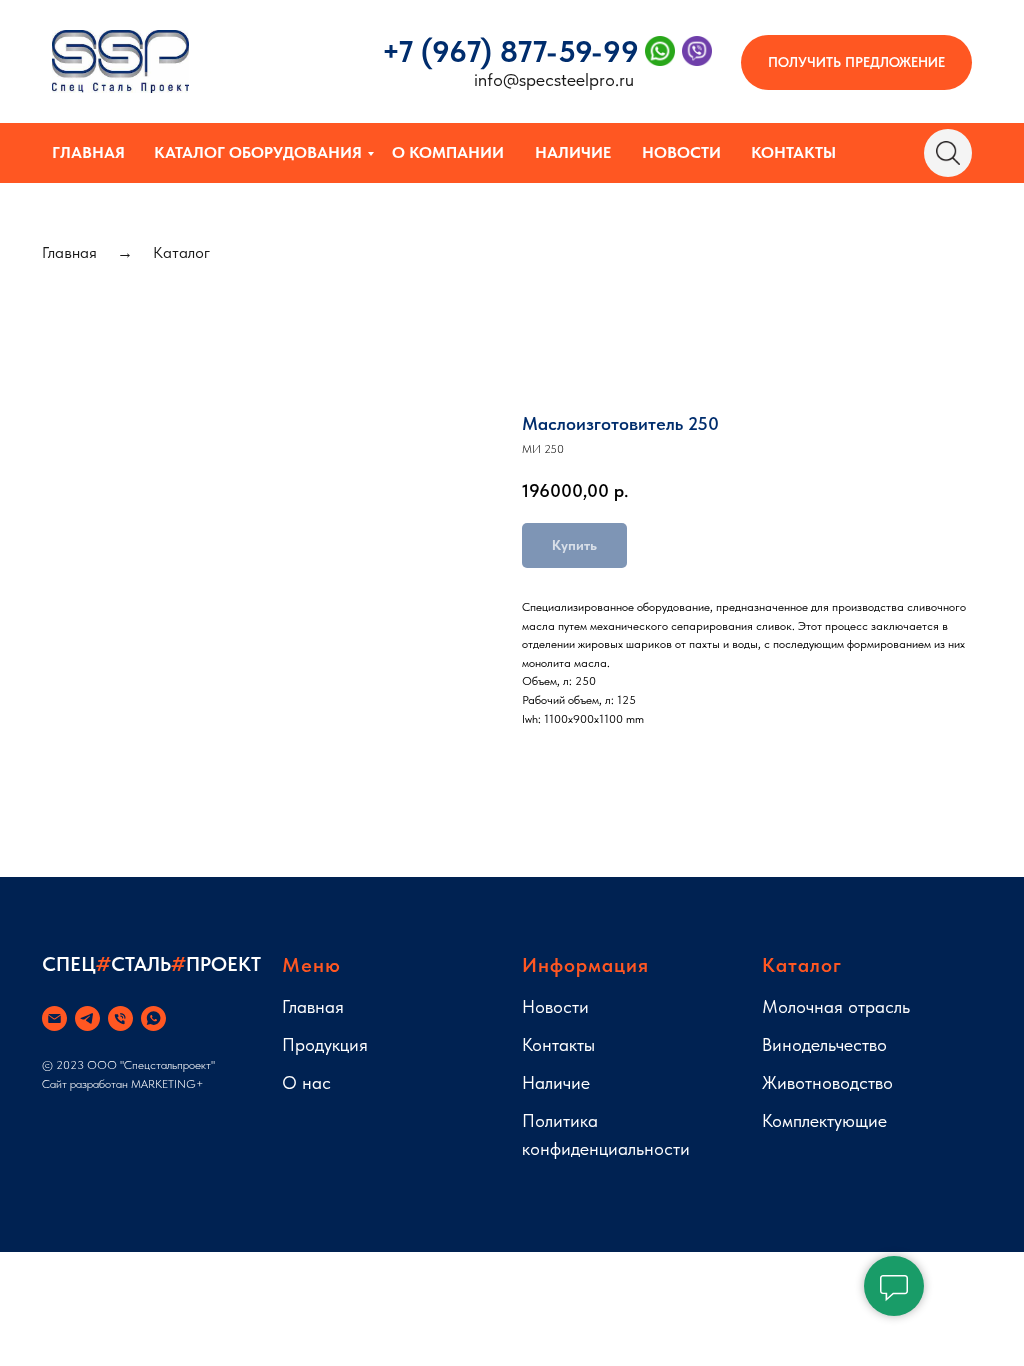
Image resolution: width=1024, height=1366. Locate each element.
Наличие (573, 152)
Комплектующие (824, 1120)
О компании (448, 152)
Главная (88, 152)
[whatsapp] (153, 1018)
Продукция (325, 1044)
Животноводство (827, 1082)
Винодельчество (824, 1044)
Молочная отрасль (836, 1006)
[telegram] (87, 1018)
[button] (856, 62)
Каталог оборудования (258, 152)
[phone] (120, 1018)
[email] (54, 1018)
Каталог (181, 252)
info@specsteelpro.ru (554, 79)
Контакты (793, 152)
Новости (681, 152)
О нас (306, 1082)
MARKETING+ (167, 1084)
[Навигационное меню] (34, 322)
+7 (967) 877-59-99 (510, 51)
